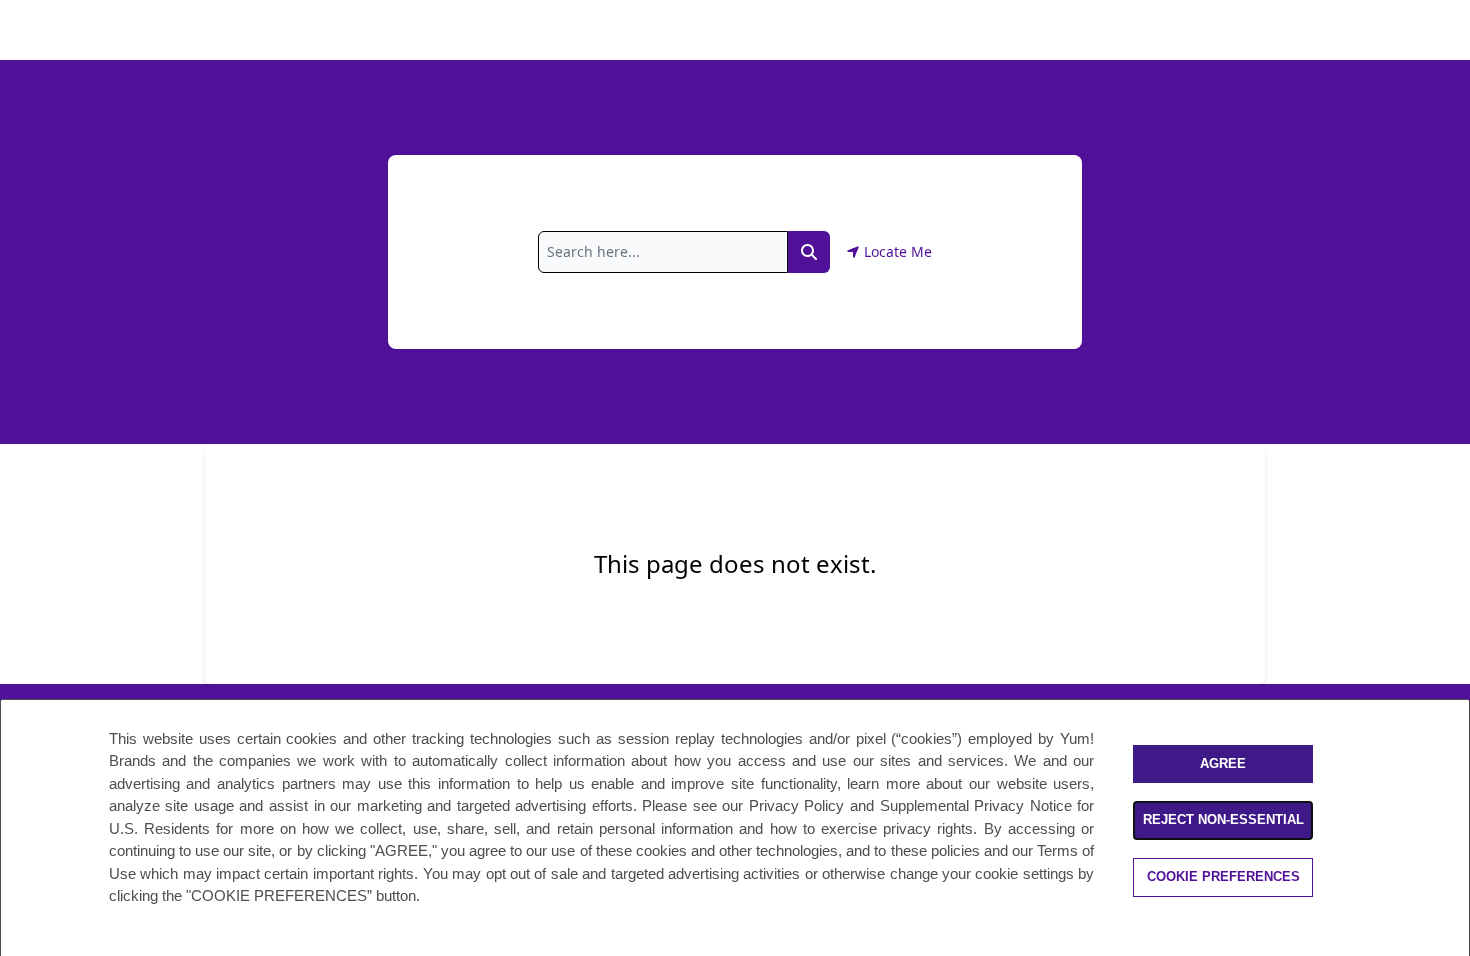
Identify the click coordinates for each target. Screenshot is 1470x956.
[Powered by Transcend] (33, 944)
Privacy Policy (797, 805)
